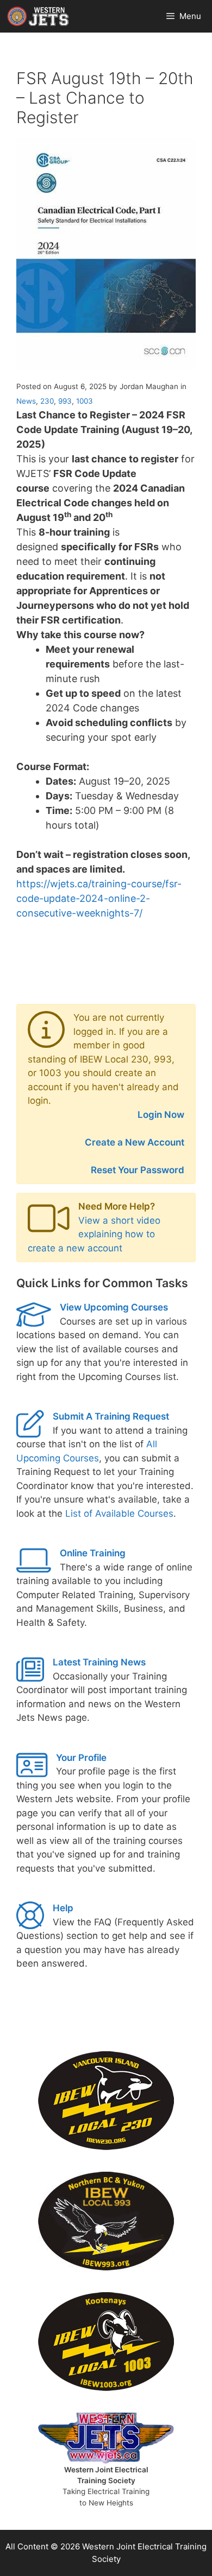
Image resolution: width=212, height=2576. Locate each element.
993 (65, 401)
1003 (85, 401)
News (26, 401)
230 (47, 401)
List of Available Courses (119, 1513)
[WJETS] (38, 16)
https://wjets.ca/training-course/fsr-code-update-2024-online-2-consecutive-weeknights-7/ (99, 898)
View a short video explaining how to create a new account (94, 1234)
